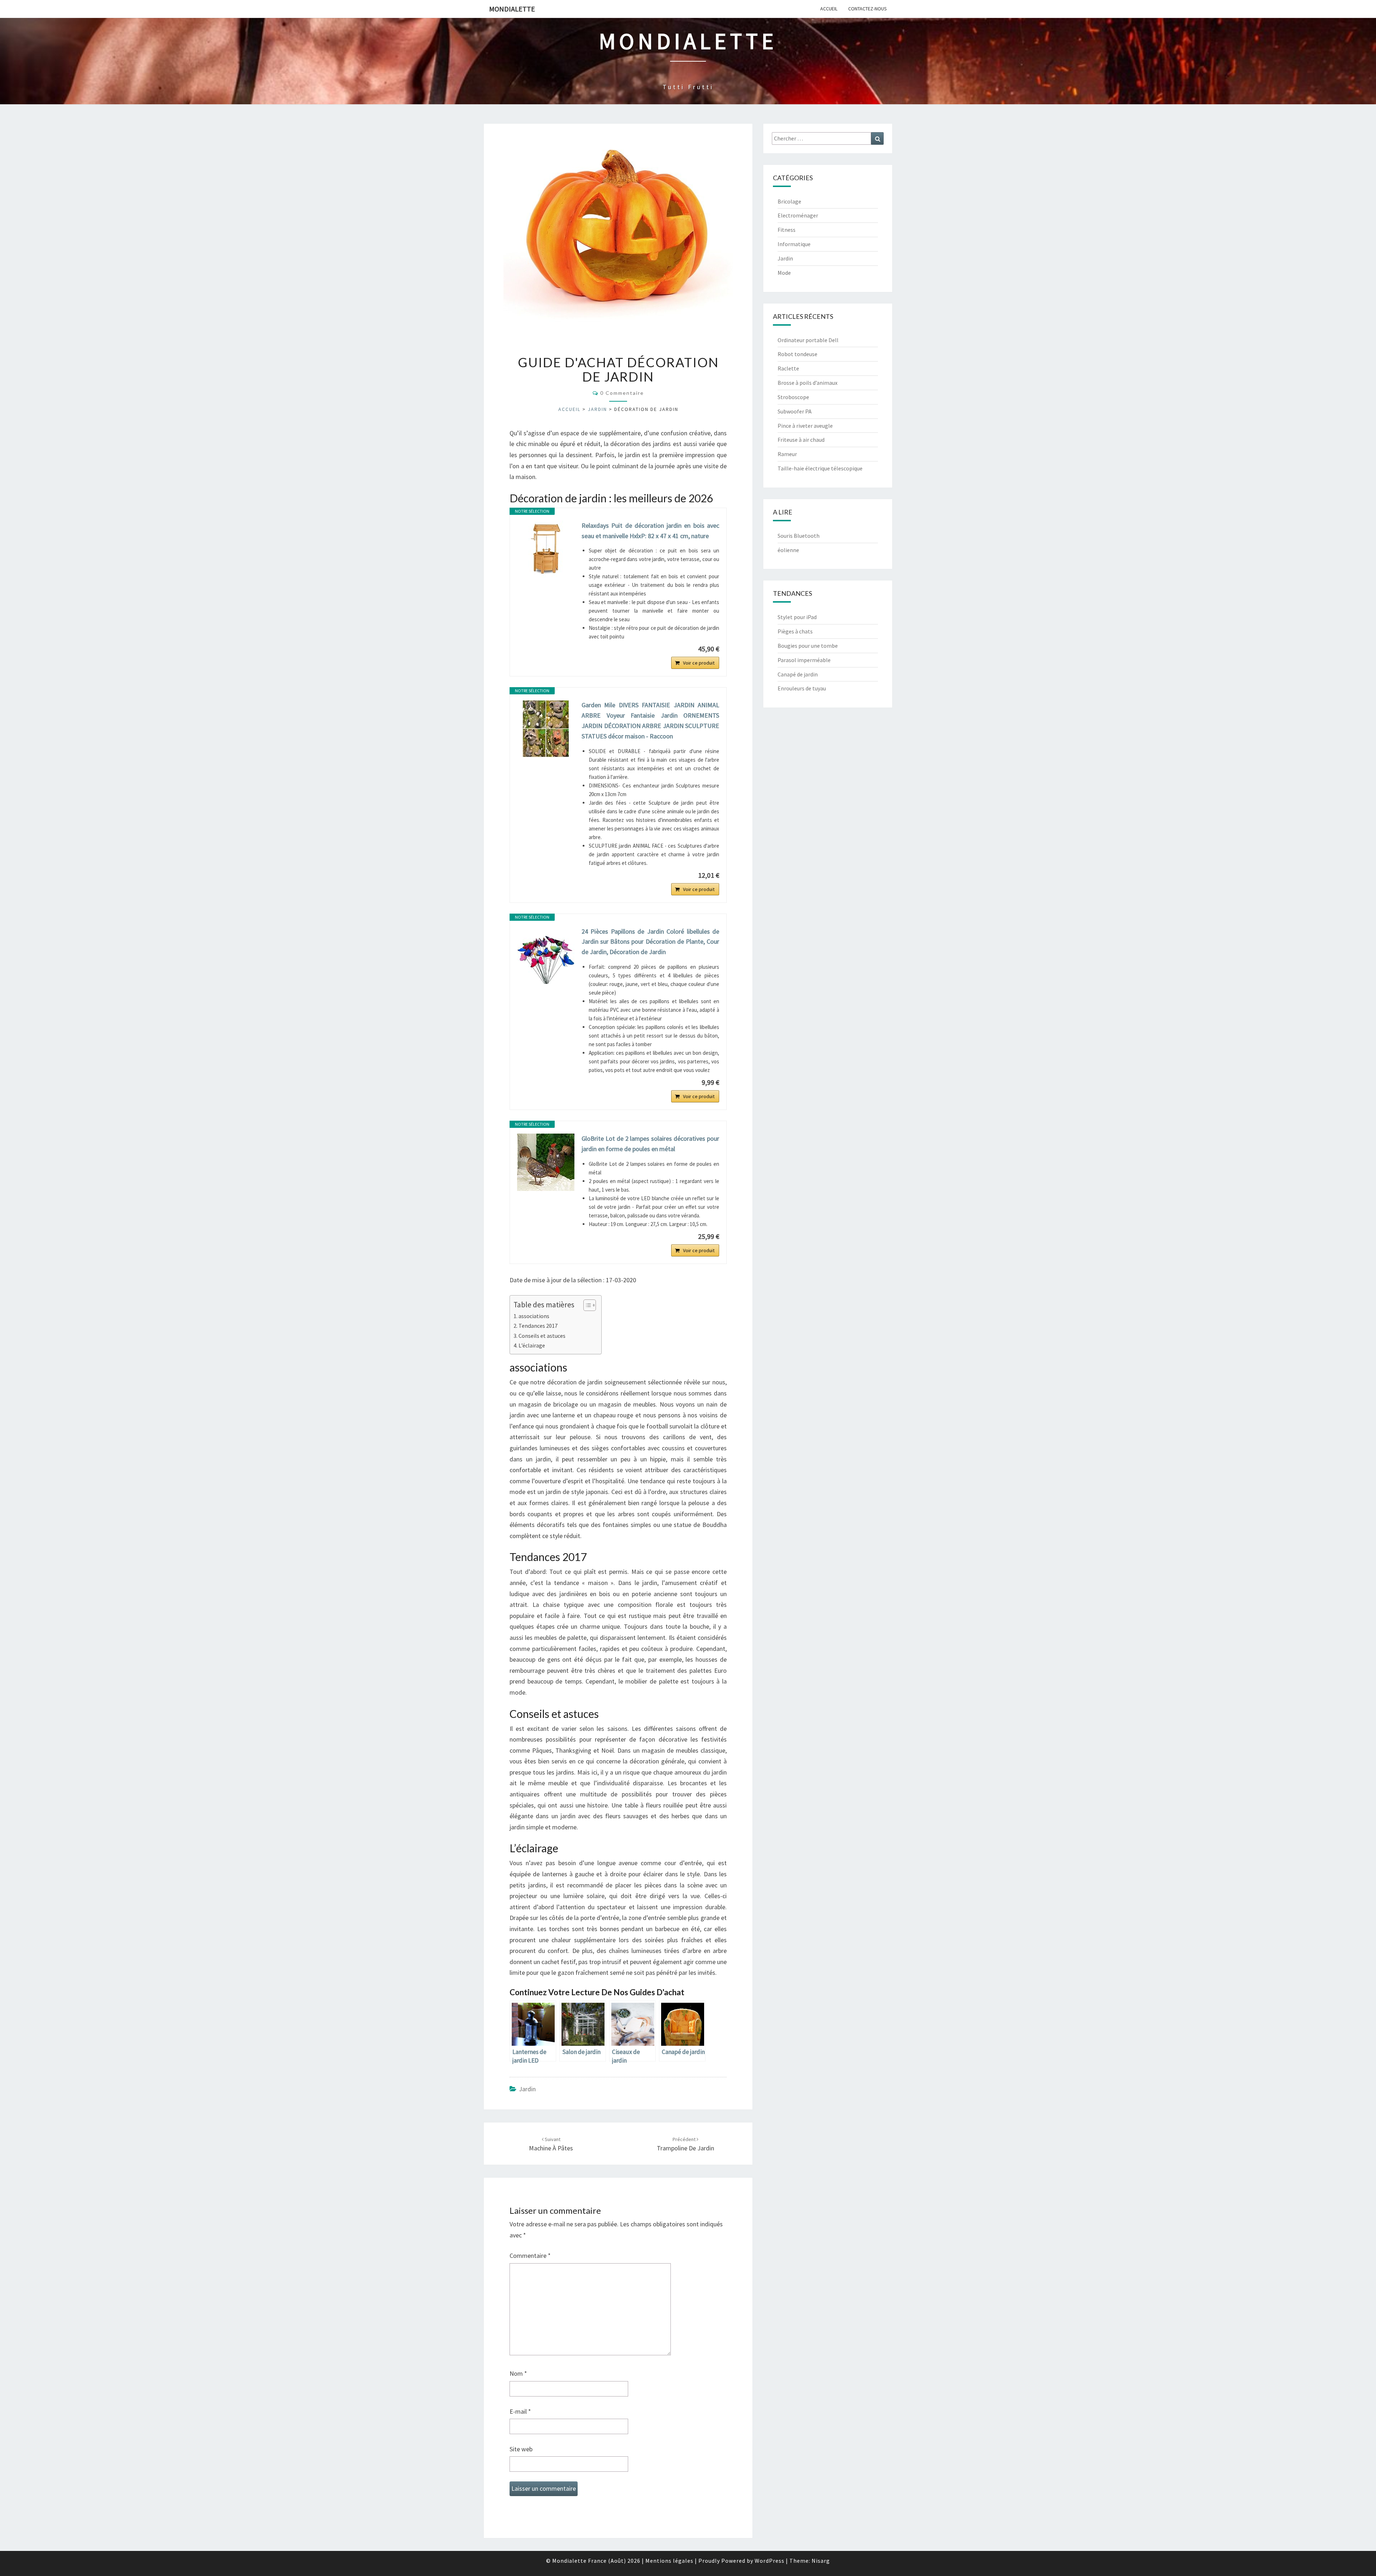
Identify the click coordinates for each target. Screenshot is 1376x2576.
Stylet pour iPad (797, 617)
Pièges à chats (795, 631)
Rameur (787, 454)
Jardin (597, 409)
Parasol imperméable (804, 660)
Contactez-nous (868, 9)
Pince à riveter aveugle (805, 426)
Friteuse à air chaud (801, 440)
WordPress (770, 2561)
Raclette (788, 368)
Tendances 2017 (538, 1326)
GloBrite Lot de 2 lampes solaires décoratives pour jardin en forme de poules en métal (650, 1144)
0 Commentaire (622, 393)
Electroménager (798, 215)
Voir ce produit (699, 663)
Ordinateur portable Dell (808, 340)
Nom (518, 2373)
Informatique (794, 244)
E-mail (520, 2411)
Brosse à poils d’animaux (808, 383)
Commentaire (530, 2256)
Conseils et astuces (542, 1336)
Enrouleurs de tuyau (802, 688)
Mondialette (512, 9)
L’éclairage (532, 1345)
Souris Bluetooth (799, 536)
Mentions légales (669, 2561)
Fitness (787, 230)
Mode (784, 273)
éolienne (788, 550)
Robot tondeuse (797, 354)
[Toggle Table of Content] (586, 1305)
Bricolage (789, 201)
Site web (521, 2449)
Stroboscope (793, 397)
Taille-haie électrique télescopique (820, 468)
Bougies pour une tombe (808, 646)
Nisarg (821, 2561)
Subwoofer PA (795, 411)
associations (534, 1316)
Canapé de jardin (798, 674)
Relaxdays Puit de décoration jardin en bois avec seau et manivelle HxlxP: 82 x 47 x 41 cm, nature (650, 531)
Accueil (829, 9)
